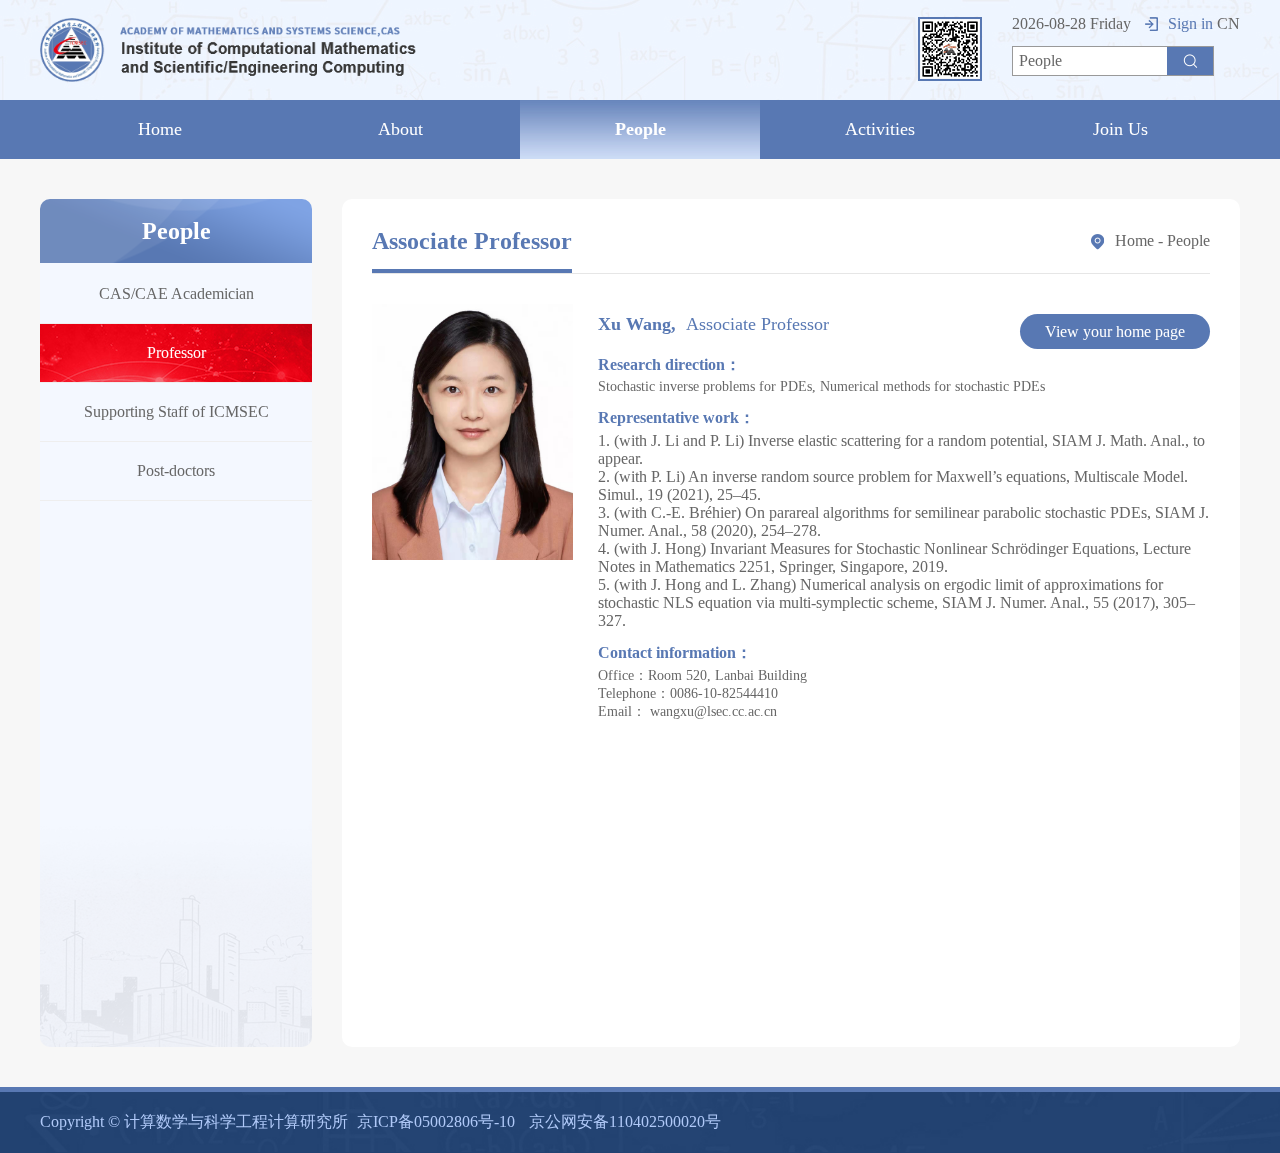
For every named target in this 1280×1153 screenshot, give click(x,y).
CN (1228, 23)
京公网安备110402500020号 (625, 1121)
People (640, 129)
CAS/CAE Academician (176, 293)
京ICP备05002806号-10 (436, 1121)
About (400, 129)
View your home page (1115, 331)
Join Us (1120, 129)
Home (160, 129)
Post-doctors (176, 470)
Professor (176, 352)
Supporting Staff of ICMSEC (176, 411)
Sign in (1190, 23)
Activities (880, 129)
